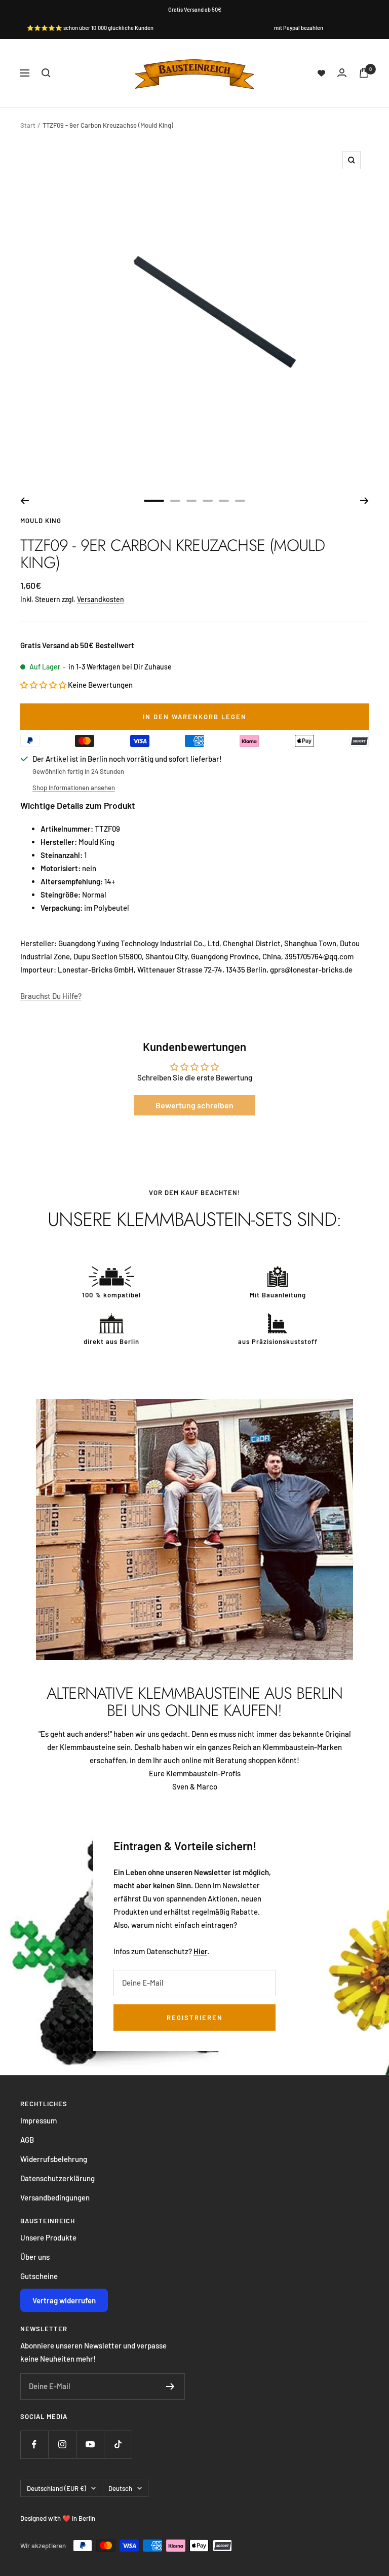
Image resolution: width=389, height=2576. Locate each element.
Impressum (38, 2120)
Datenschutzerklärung (57, 2178)
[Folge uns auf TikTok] (118, 2444)
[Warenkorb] (364, 73)
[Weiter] (364, 501)
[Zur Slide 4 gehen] (208, 501)
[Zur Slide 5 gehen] (224, 501)
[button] (44, 685)
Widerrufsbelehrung (54, 2159)
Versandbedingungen (55, 2197)
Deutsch (120, 2488)
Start (28, 125)
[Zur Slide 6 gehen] (240, 501)
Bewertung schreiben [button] (194, 1105)
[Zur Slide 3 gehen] (191, 501)
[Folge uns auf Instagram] (62, 2444)
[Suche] (46, 73)
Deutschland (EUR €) (56, 2488)
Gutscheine (39, 2276)
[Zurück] (25, 501)
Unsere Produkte (48, 2237)
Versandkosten (101, 599)
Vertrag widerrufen (64, 2300)
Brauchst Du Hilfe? (51, 996)
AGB (27, 2140)
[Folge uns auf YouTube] (90, 2444)
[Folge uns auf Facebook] (34, 2444)
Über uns (35, 2257)
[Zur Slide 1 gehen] (154, 501)
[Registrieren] (170, 2386)
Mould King (41, 520)
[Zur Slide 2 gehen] (175, 501)
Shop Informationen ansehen (74, 788)
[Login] (342, 73)
